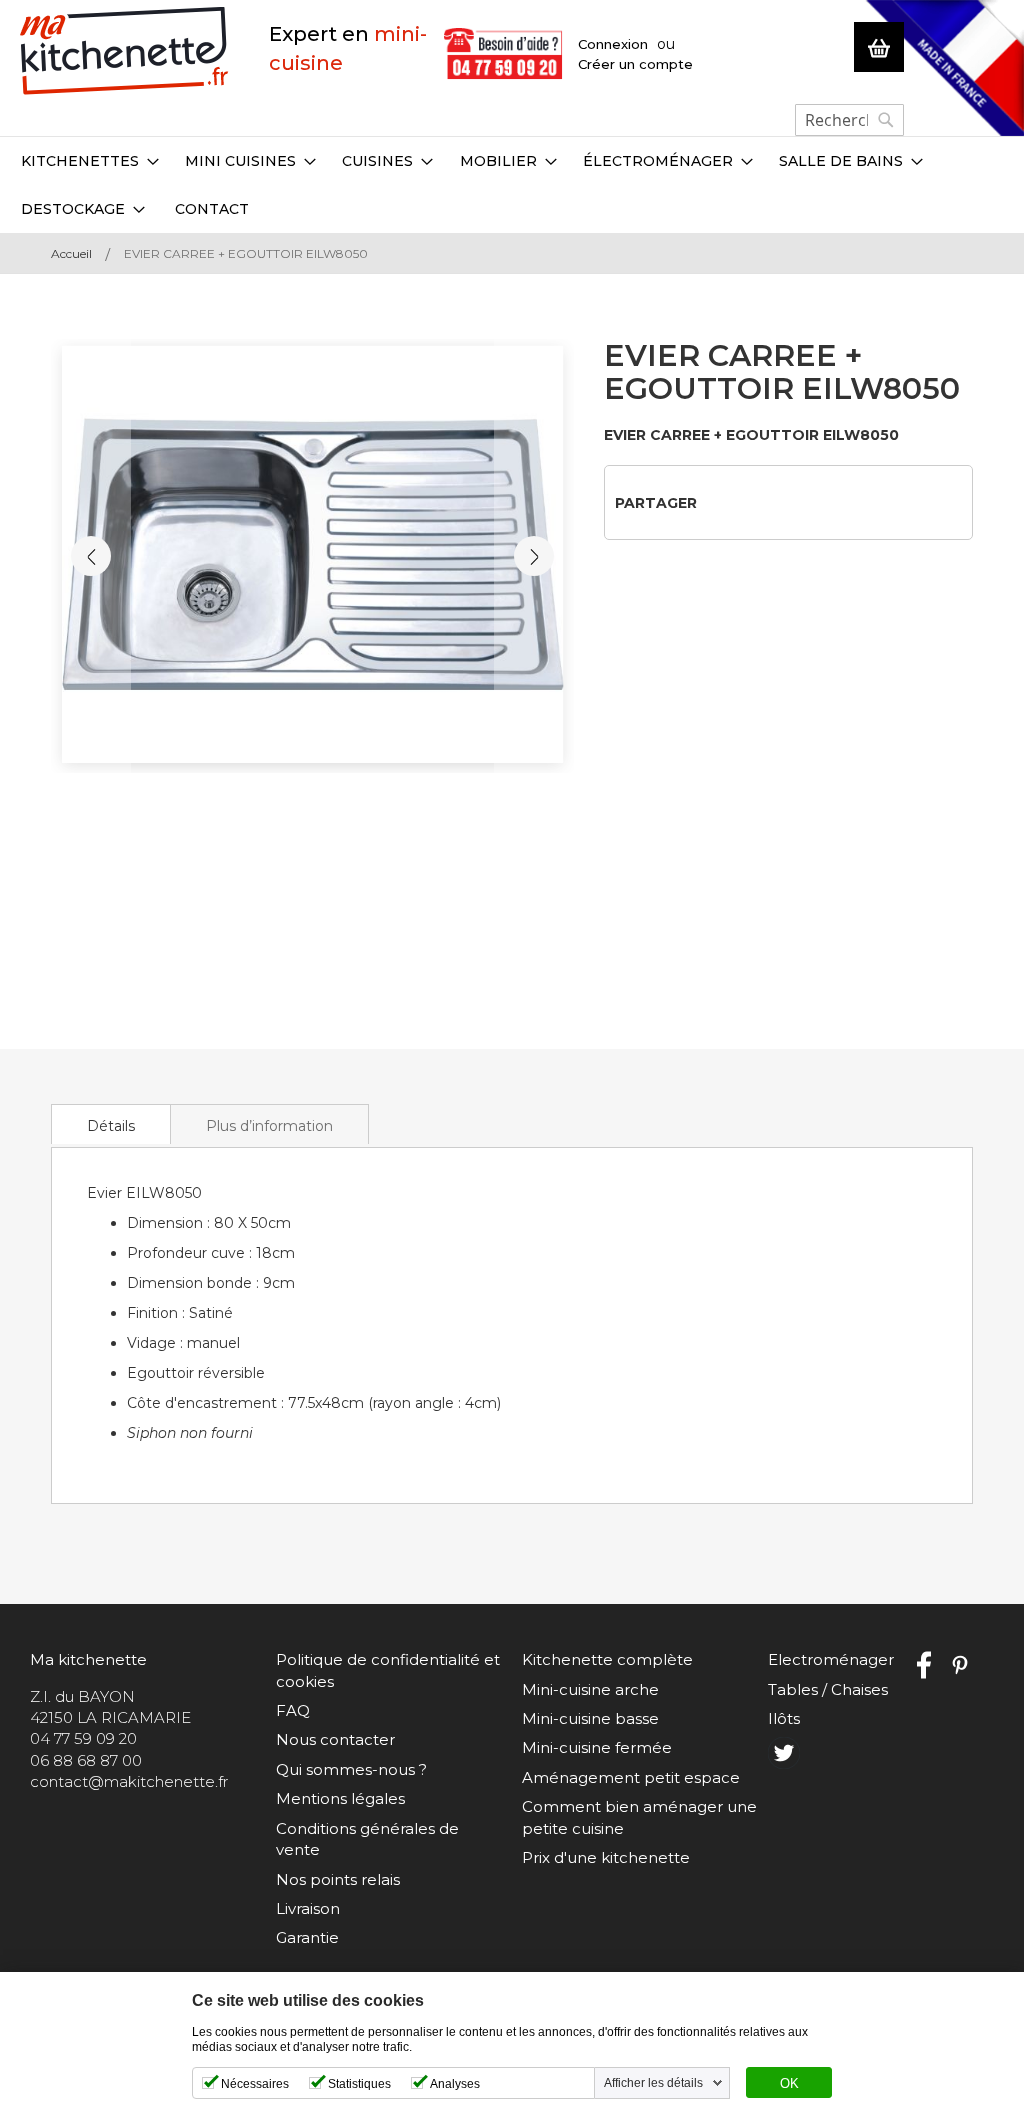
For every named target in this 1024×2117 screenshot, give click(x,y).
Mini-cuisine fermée (597, 1747)
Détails (111, 1126)
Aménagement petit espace (631, 1777)
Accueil (71, 253)
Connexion (613, 44)
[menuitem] (90, 161)
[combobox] (849, 120)
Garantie (307, 1937)
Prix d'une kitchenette (606, 1857)
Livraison (308, 1908)
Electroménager (831, 1659)
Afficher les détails (653, 2083)
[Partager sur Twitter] (750, 501)
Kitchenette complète (607, 1659)
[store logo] (124, 51)
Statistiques (359, 2084)
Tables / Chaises (828, 1689)
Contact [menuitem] (212, 209)
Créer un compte (635, 64)
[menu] (512, 185)
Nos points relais (338, 1879)
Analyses (455, 2084)
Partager (656, 503)
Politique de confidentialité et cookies (388, 1670)
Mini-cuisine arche (590, 1689)
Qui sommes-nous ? (351, 1769)
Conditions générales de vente (367, 1839)
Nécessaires (255, 2084)
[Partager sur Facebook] (718, 501)
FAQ (293, 1710)
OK (789, 2084)
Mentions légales (340, 1798)
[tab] (111, 1124)
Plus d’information (269, 1126)
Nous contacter (335, 1739)
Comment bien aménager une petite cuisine (639, 1817)
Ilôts (784, 1718)
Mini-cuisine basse (590, 1718)
